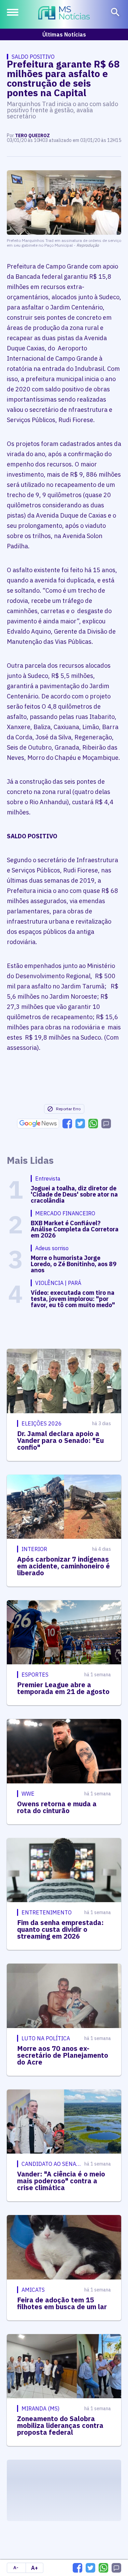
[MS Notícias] (64, 14)
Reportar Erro (68, 1109)
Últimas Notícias (64, 34)
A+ (34, 2568)
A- (16, 2568)
